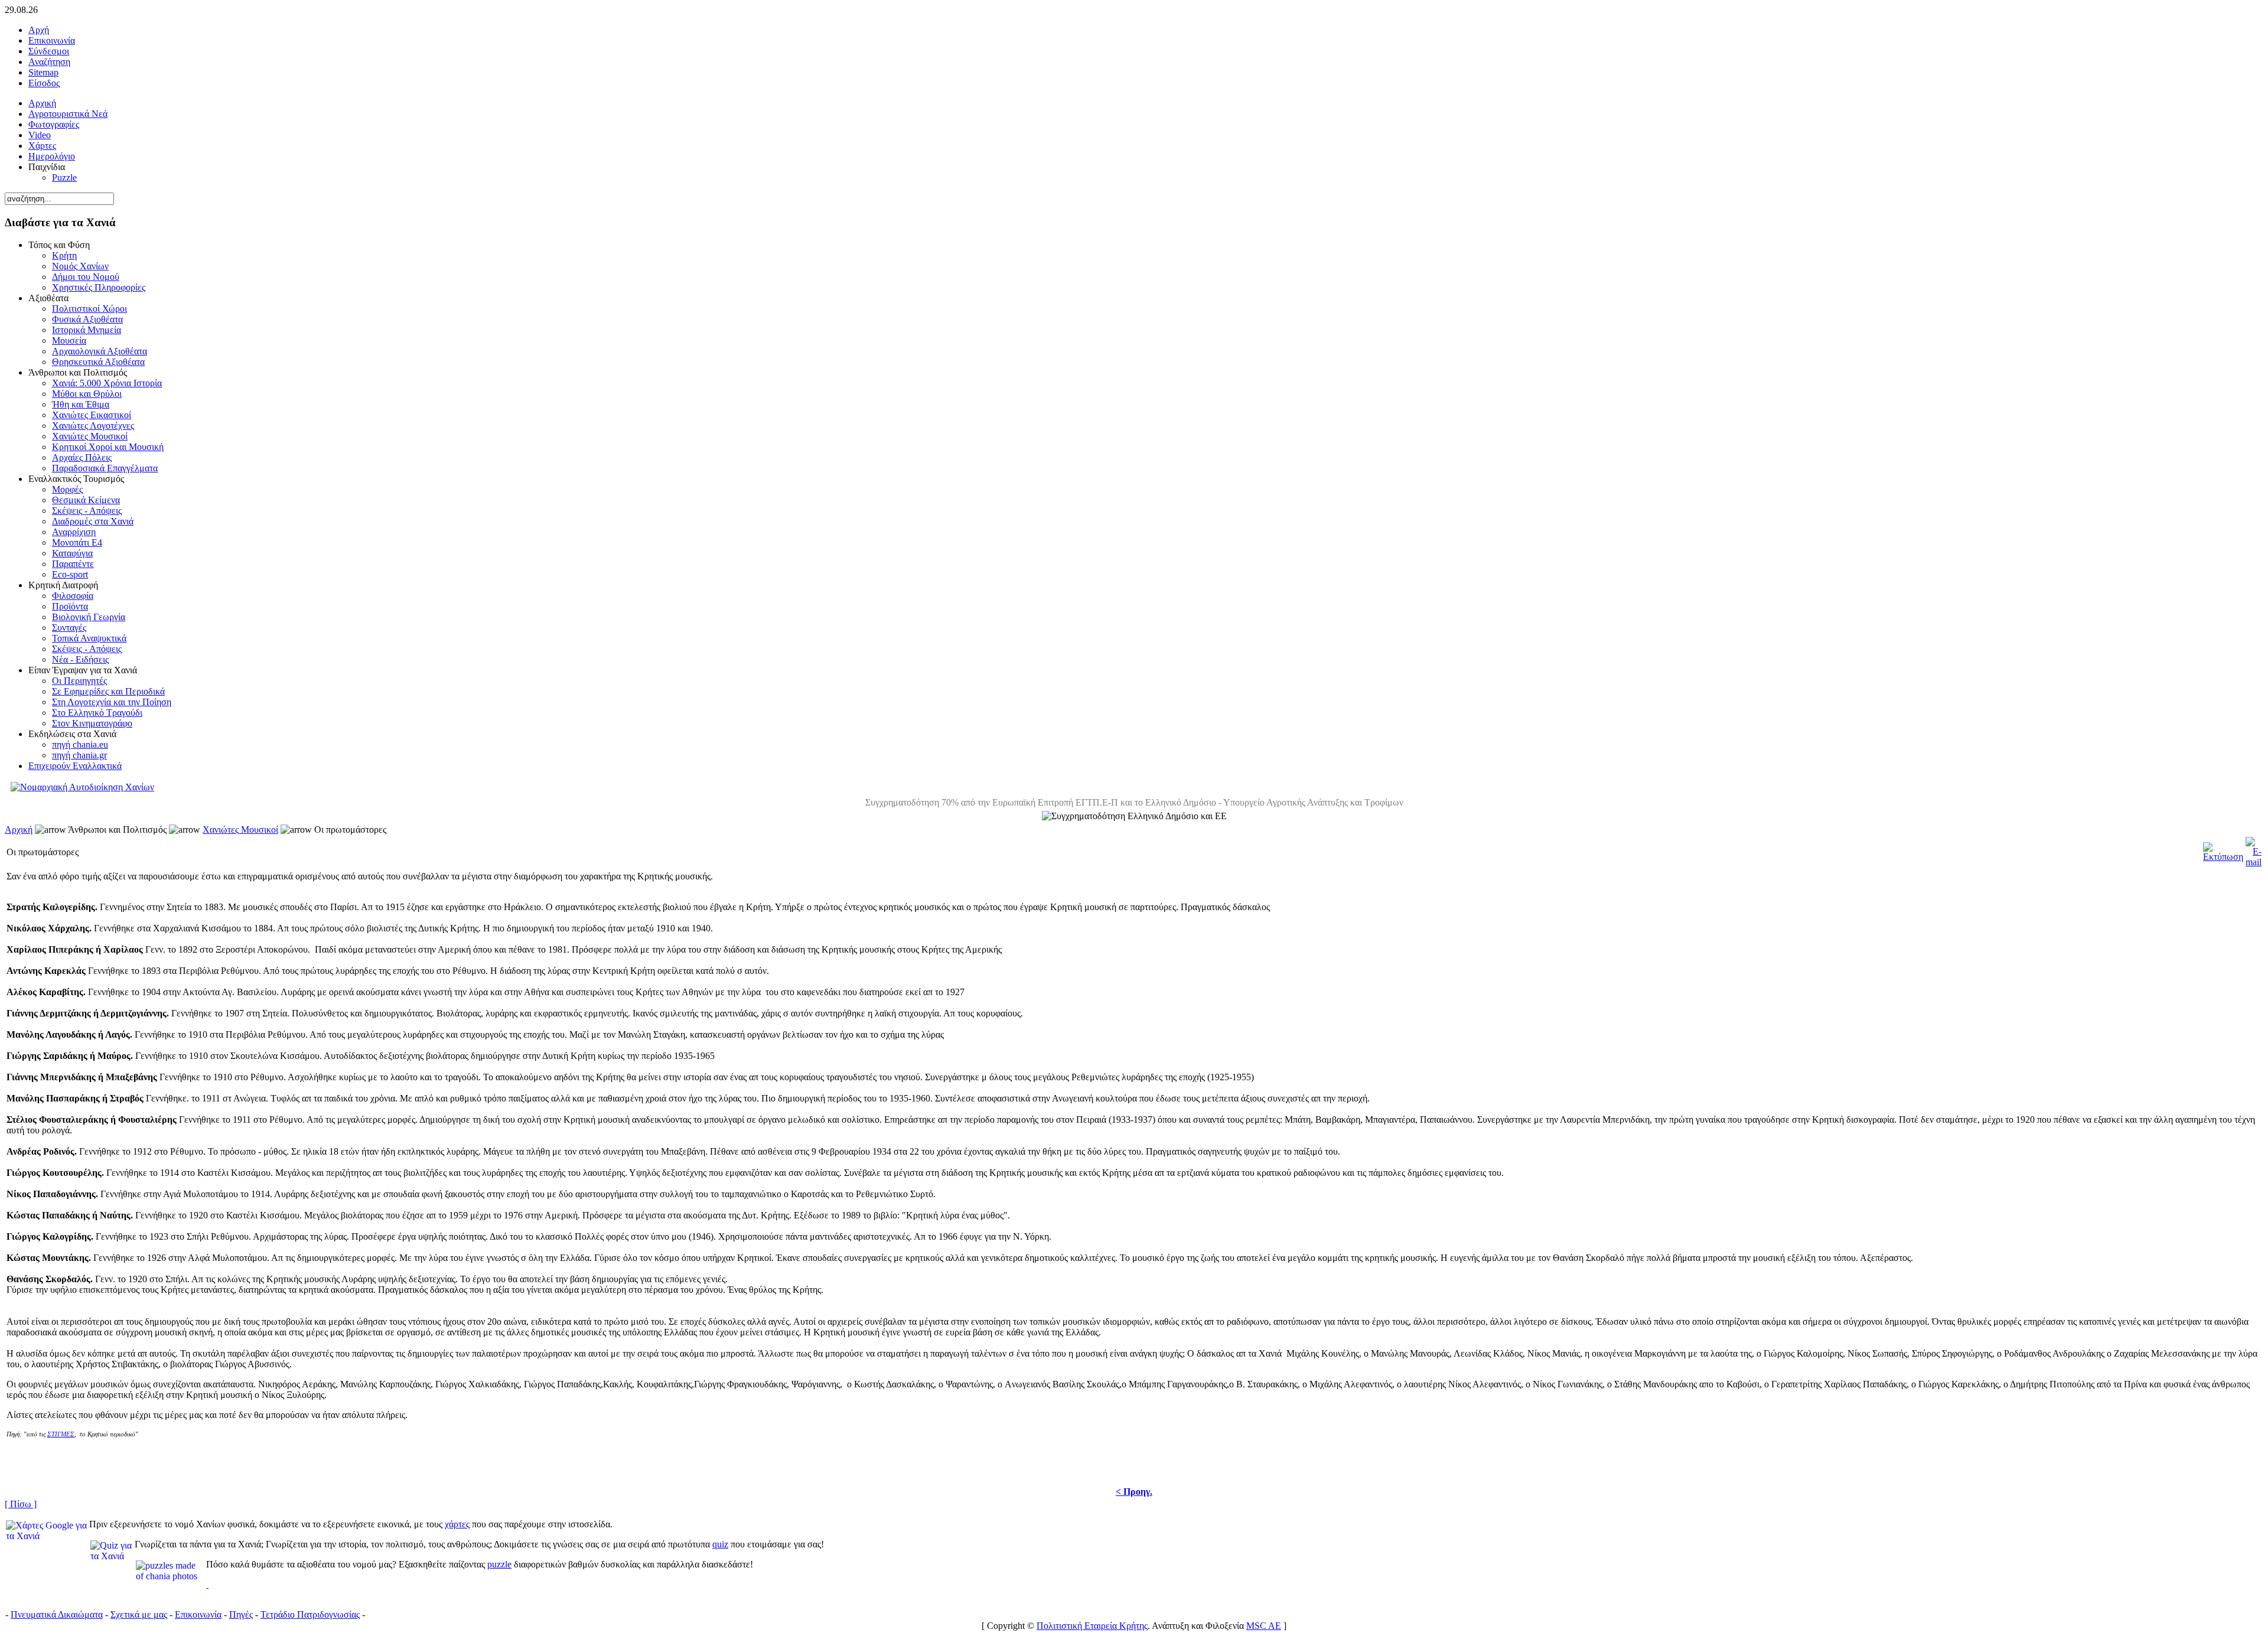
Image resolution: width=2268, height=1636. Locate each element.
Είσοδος (44, 83)
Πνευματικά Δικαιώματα (57, 1614)
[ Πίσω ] (21, 1504)
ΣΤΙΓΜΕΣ (61, 1434)
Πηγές (241, 1614)
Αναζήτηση (49, 62)
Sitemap (43, 72)
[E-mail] (2254, 849)
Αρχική (19, 830)
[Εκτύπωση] (2223, 849)
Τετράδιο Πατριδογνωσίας (310, 1614)
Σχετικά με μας (139, 1614)
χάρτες (457, 1524)
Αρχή (39, 30)
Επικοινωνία (52, 40)
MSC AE (1264, 1626)
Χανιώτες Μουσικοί (240, 830)
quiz (720, 1544)
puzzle (499, 1564)
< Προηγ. (1134, 1492)
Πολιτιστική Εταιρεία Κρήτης (1092, 1626)
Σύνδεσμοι (49, 51)
